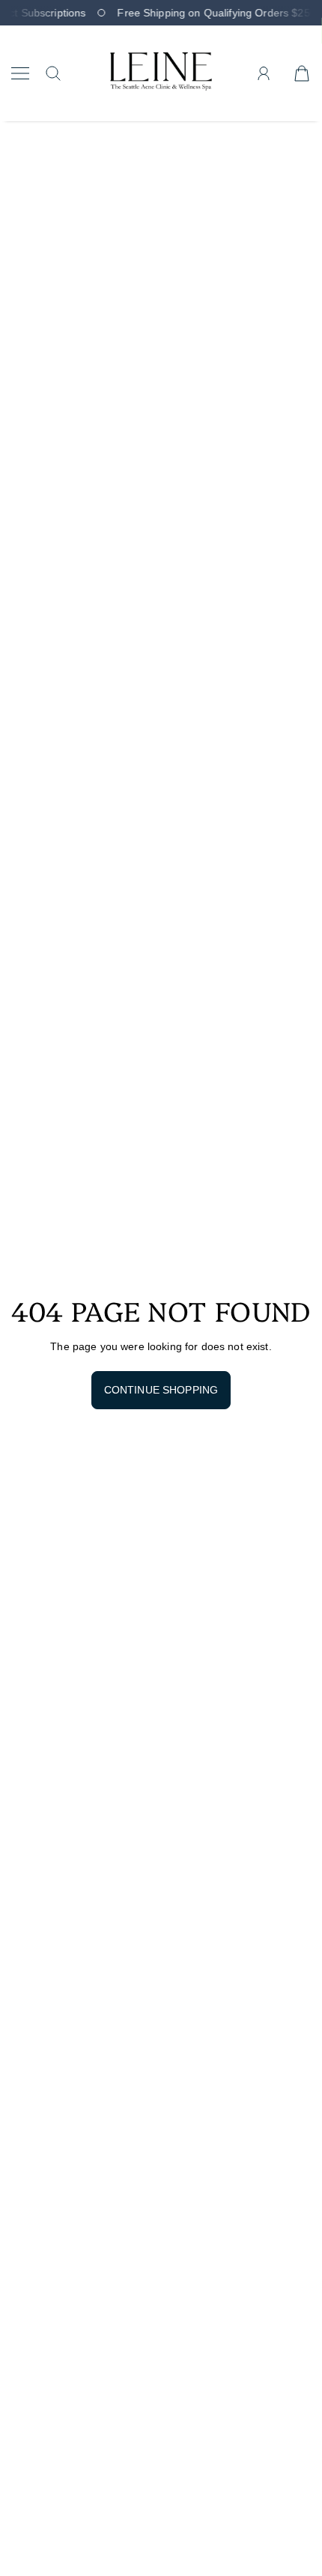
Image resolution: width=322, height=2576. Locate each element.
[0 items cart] (302, 73)
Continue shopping (161, 1390)
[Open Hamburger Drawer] (20, 73)
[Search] (53, 73)
